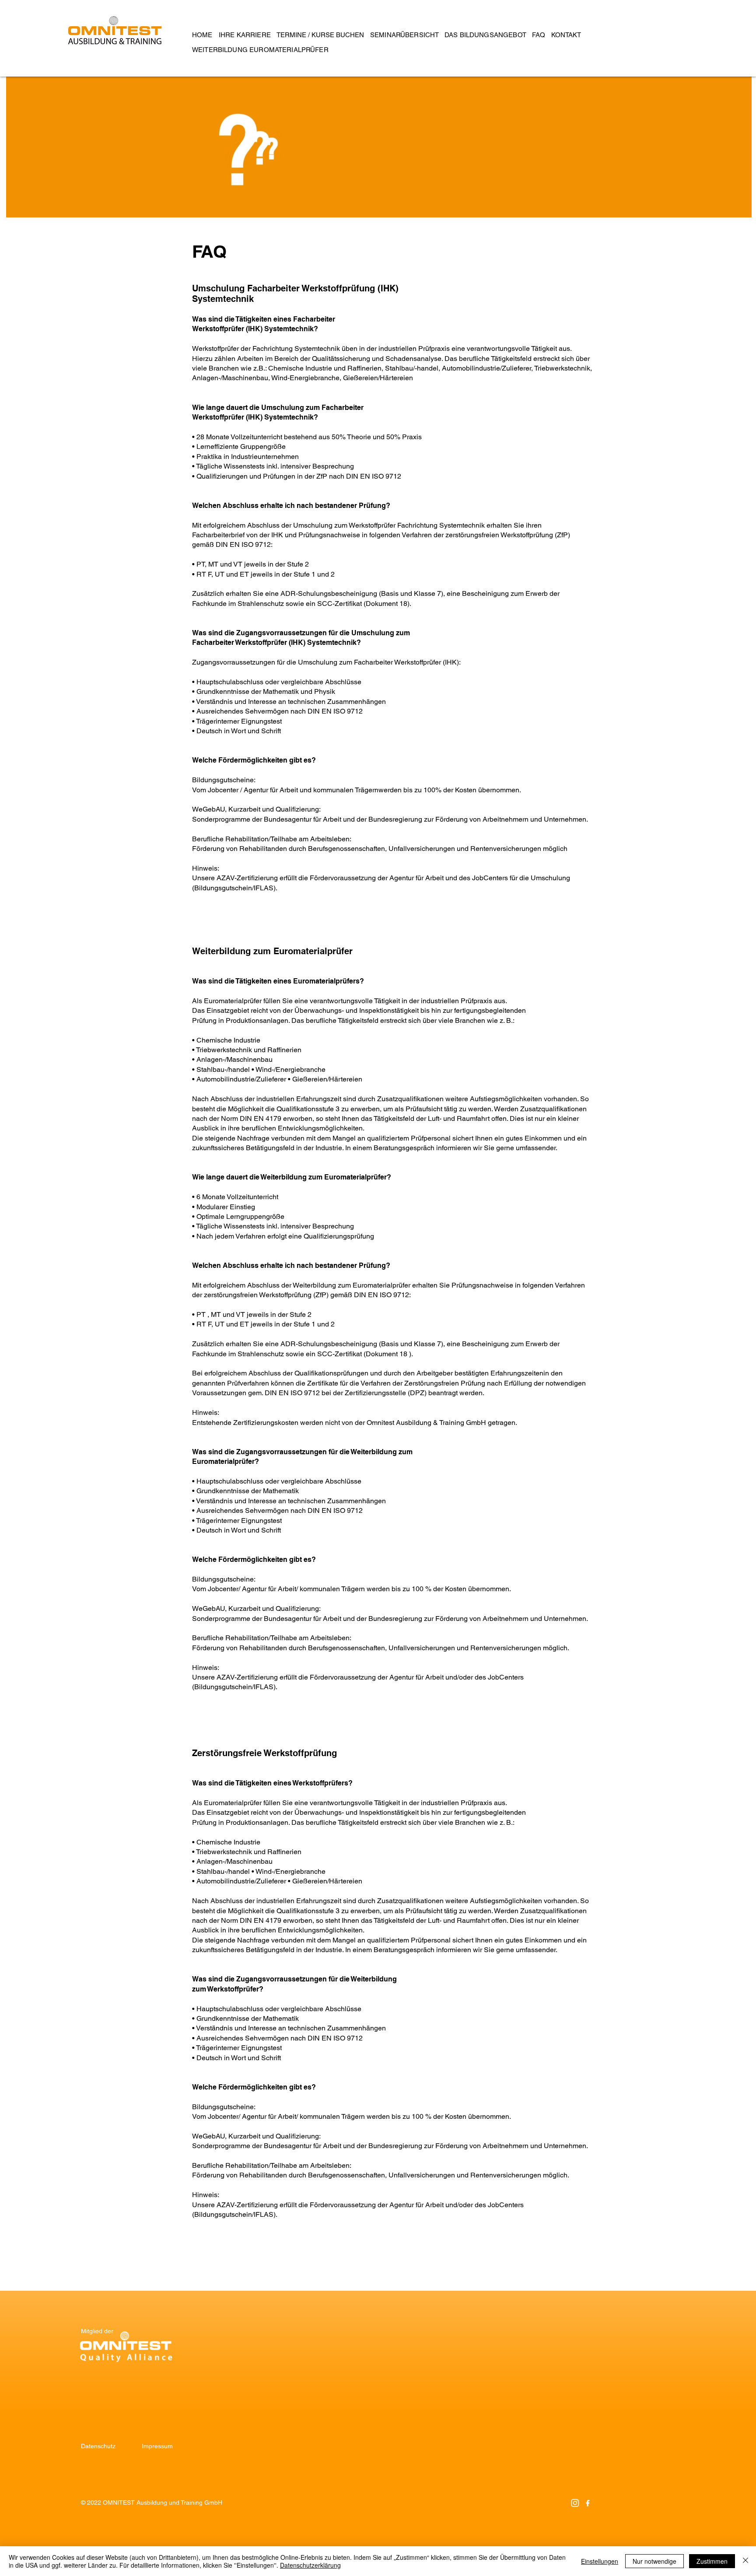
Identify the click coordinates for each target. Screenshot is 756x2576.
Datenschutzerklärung (310, 2565)
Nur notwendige (654, 2561)
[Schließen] (745, 2561)
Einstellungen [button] (600, 2561)
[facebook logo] (588, 2503)
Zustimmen (712, 2561)
